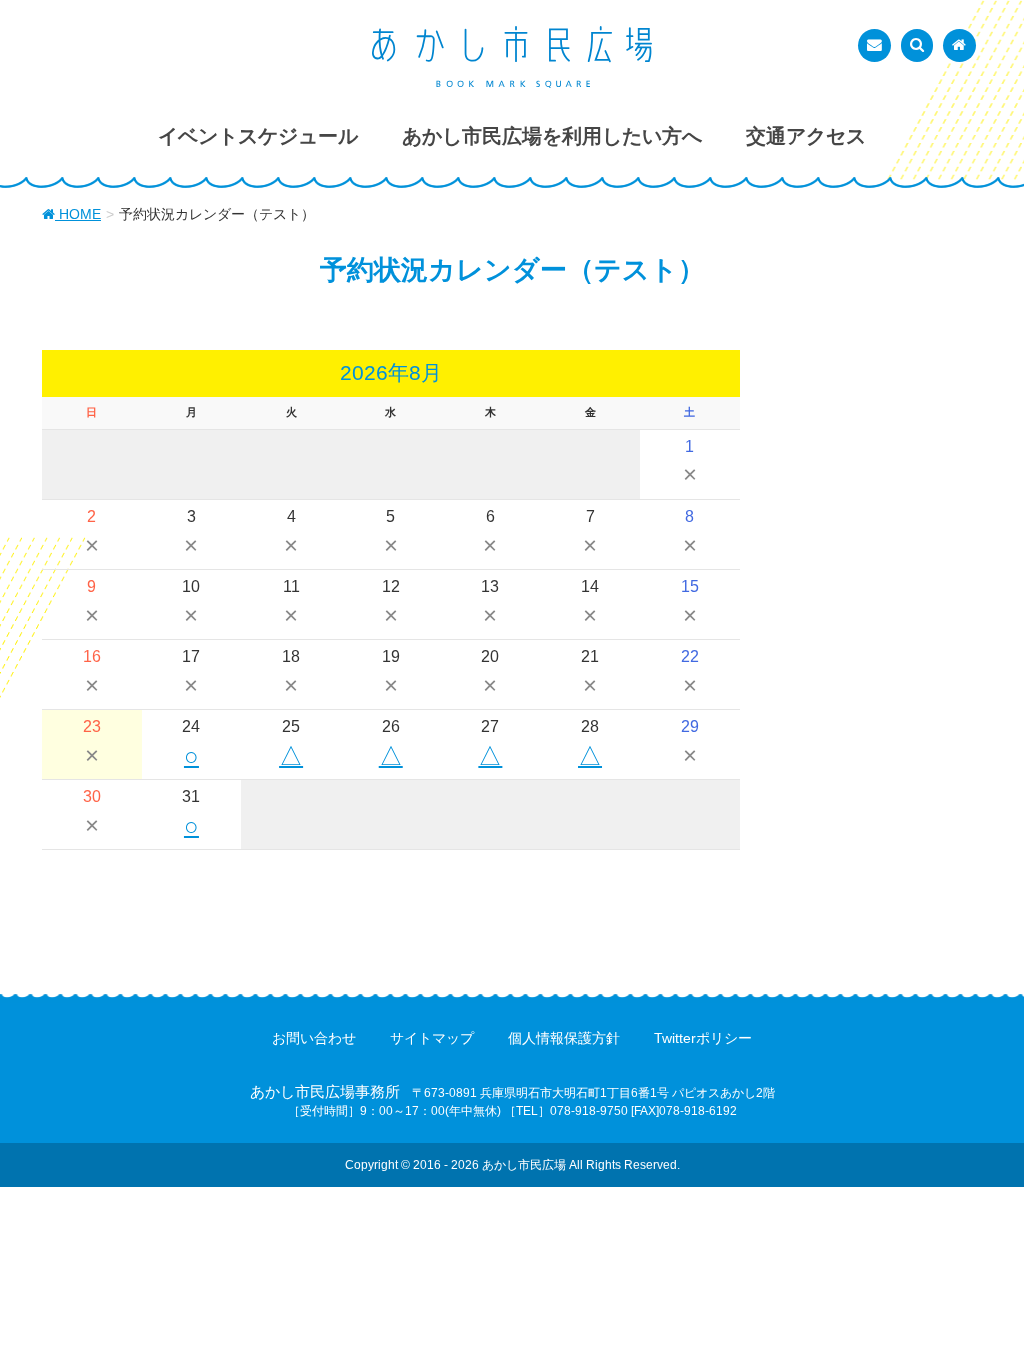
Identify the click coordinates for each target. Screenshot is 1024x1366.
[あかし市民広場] (512, 57)
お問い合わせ (314, 1038)
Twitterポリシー (703, 1038)
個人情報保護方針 (564, 1038)
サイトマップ (432, 1038)
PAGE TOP (980, 1307)
